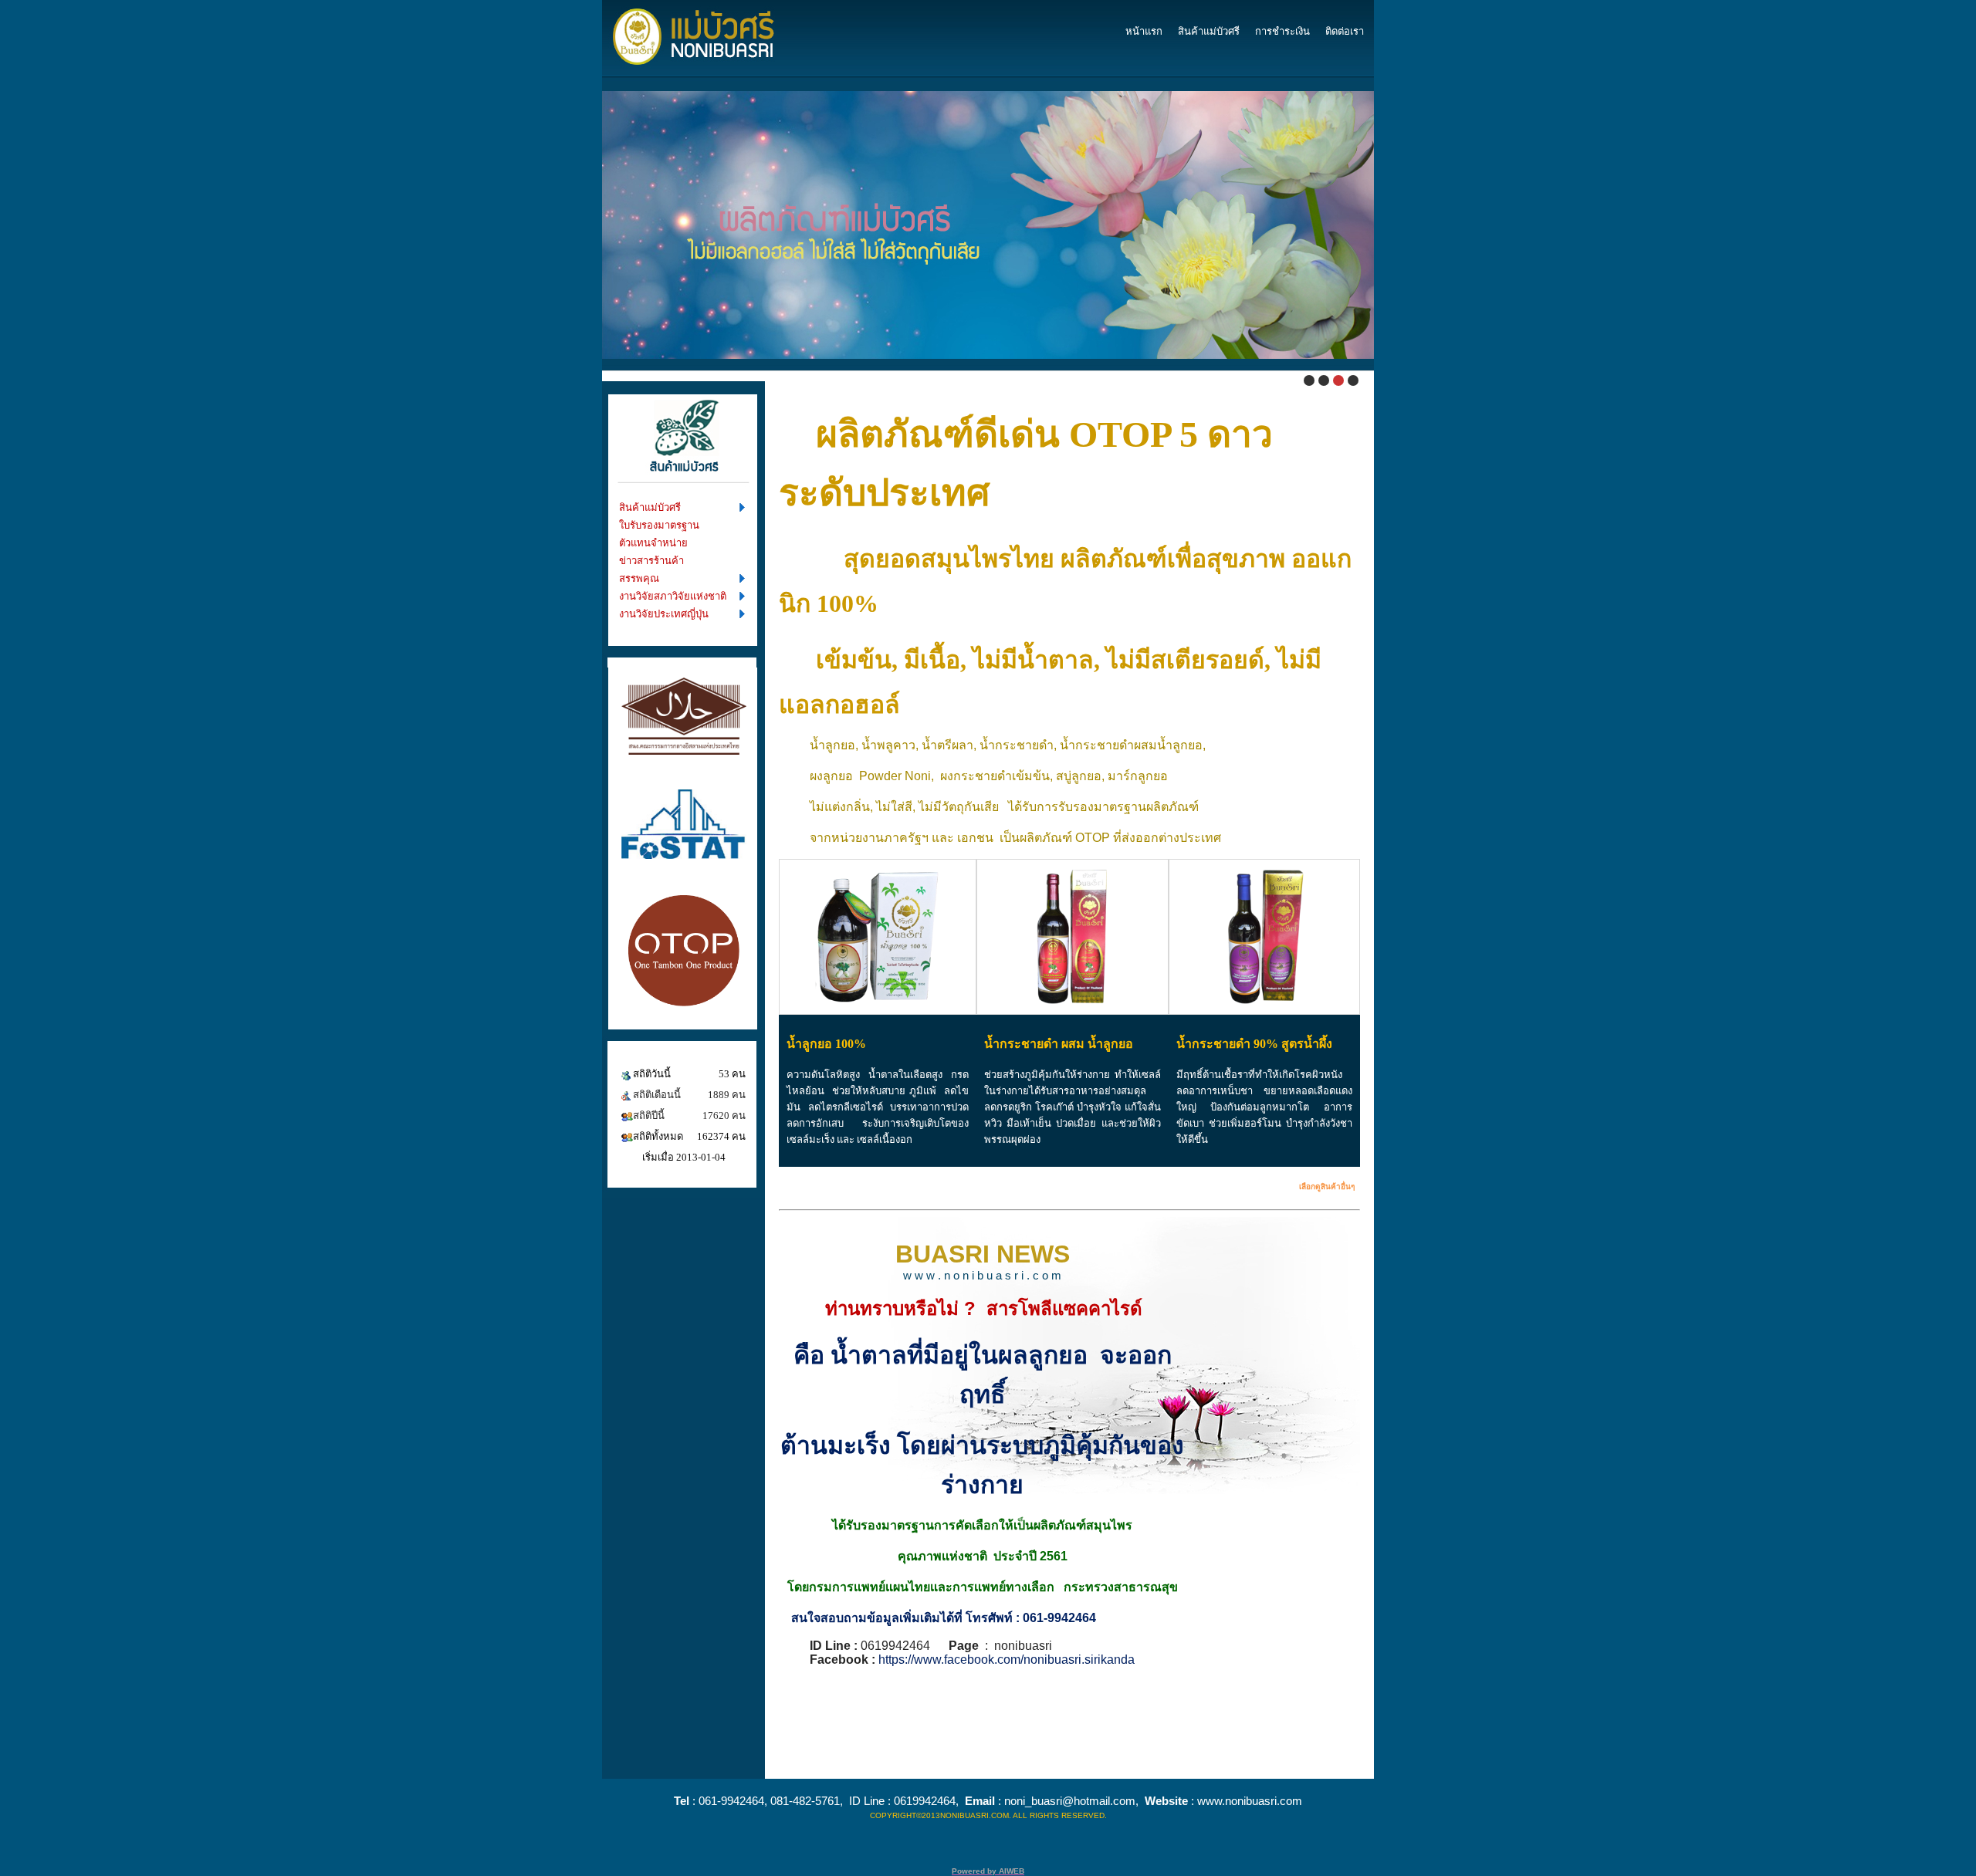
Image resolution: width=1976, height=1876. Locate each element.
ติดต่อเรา (1345, 31)
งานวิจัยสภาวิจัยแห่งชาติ (673, 596)
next (1399, 216)
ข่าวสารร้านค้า (651, 561)
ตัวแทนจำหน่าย (653, 543)
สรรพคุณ (639, 578)
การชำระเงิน (1282, 31)
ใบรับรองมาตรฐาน (659, 525)
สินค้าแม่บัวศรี (1209, 31)
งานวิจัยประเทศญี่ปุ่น (664, 614)
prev (577, 216)
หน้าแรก (1144, 31)
